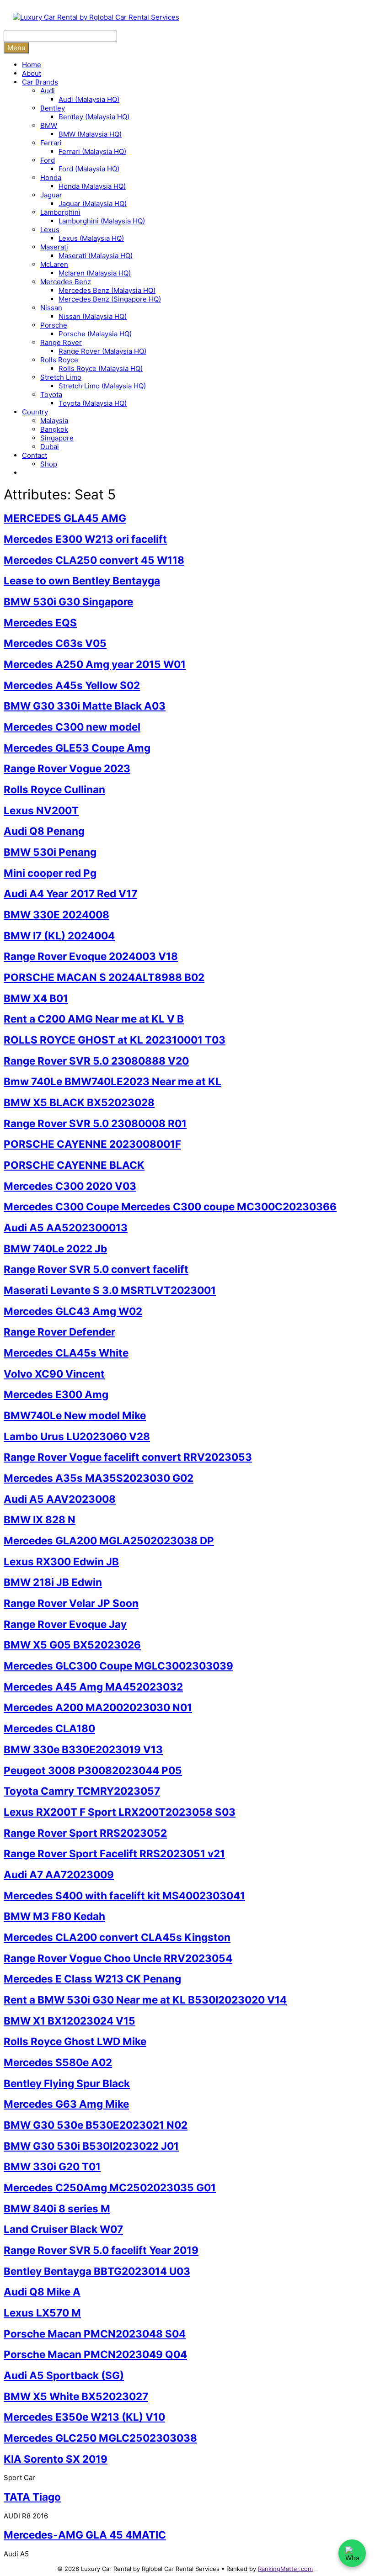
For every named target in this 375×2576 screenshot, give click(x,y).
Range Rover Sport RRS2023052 (85, 1833)
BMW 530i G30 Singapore (68, 602)
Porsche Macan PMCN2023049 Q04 (95, 2354)
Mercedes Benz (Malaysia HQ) (107, 290)
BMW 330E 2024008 (56, 914)
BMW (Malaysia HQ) (90, 134)
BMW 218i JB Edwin (53, 1582)
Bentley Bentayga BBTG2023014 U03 (97, 2271)
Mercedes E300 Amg (56, 1394)
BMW (49, 125)
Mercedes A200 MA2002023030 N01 (98, 1707)
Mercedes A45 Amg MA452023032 (93, 1687)
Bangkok (54, 429)
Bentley (53, 108)
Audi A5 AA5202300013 (66, 1227)
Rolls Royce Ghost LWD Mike (75, 2041)
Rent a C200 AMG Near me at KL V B (94, 1019)
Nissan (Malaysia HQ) (93, 316)
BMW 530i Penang (50, 852)
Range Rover (61, 342)
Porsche (54, 325)
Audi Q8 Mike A (42, 2292)
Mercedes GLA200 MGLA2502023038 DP (109, 1540)
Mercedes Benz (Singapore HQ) (110, 299)
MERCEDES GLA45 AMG (65, 518)
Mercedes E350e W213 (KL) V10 (84, 2417)
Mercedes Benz (66, 282)
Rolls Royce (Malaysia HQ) (101, 368)
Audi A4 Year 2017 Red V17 (70, 893)
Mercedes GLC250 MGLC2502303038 (100, 2438)
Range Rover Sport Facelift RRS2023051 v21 (114, 1853)
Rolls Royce (59, 360)
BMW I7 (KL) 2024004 (59, 936)
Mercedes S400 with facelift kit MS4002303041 (124, 1895)
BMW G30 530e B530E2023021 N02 (96, 2125)
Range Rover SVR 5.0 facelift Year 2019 (101, 2250)
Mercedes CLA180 (49, 1728)
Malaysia (54, 421)
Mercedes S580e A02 (58, 2062)
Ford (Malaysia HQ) (89, 169)
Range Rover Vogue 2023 (67, 768)
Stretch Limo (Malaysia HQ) (102, 386)
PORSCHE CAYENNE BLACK (74, 1165)
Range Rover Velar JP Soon (71, 1603)
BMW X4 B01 (36, 998)
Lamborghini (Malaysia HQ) (102, 221)
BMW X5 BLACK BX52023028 (79, 1102)
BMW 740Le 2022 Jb (55, 1248)
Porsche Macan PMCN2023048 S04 (95, 2334)
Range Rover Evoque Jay (65, 1624)
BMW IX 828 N (40, 1519)
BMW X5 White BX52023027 (76, 2396)
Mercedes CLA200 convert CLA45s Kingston (117, 1937)
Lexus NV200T (41, 810)
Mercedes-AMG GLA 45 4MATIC (85, 2535)
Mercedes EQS (40, 623)
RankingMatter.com (285, 2569)
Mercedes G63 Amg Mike (66, 2104)
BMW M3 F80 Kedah (54, 1916)
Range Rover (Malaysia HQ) (102, 351)
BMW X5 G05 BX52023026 (72, 1645)
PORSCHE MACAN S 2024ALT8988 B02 (104, 977)
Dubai (50, 447)
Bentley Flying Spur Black (67, 2083)
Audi (48, 91)
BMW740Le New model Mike (75, 1415)
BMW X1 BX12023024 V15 (70, 2021)
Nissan (51, 308)
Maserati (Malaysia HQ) (96, 256)
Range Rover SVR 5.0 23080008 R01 (95, 1123)
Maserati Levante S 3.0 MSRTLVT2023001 (110, 1290)
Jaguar (51, 195)
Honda (51, 178)
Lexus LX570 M (42, 2313)
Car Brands (40, 82)
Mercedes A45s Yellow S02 (72, 685)
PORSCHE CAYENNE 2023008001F (92, 1144)
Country (35, 412)
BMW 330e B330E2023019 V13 (83, 1749)
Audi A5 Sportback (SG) (64, 2375)
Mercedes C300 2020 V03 (70, 1186)
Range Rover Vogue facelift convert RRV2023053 (128, 1457)
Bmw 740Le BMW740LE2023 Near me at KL (112, 1081)
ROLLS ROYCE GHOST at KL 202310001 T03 (115, 1040)
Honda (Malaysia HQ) (92, 186)
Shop (49, 464)
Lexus (50, 230)
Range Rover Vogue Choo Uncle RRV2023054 (118, 1958)
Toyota (51, 395)
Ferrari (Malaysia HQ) (92, 151)
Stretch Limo (61, 377)
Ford (48, 160)
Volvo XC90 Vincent (54, 1374)
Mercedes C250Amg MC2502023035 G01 (110, 2187)
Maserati (54, 247)
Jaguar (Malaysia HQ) (93, 204)
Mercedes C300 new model (72, 727)
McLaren (54, 264)
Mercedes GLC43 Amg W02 (73, 1311)
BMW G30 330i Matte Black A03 (85, 706)
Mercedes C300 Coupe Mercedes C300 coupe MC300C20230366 (170, 1206)
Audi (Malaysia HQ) (89, 99)
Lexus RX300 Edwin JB (61, 1561)
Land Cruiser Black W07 (63, 2229)
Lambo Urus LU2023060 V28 (77, 1436)
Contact (35, 455)
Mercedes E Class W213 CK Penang (92, 1979)
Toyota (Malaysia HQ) (93, 403)
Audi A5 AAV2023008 (60, 1499)
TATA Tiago (32, 2497)
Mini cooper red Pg (50, 873)
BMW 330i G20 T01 (52, 2166)
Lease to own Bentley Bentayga (82, 580)
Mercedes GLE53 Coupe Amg (77, 748)
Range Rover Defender (59, 1332)
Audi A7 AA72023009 (59, 1874)
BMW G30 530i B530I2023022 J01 (91, 2146)
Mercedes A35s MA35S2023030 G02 (99, 1478)
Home (32, 65)
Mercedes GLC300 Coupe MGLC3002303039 (118, 1666)
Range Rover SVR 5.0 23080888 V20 (96, 1061)
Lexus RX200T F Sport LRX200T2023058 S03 (120, 1812)
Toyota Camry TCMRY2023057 (82, 1791)
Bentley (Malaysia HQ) (94, 117)
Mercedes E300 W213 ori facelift (85, 539)
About (32, 73)
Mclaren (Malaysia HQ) (95, 273)
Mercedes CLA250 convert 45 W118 (94, 560)
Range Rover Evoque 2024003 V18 (91, 956)
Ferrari (51, 143)
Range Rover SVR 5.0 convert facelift (96, 1269)
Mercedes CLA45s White (66, 1353)
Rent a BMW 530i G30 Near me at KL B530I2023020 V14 (145, 2000)
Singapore (57, 438)
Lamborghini (60, 212)
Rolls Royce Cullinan (54, 789)
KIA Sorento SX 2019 (56, 2459)
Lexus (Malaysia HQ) (91, 238)
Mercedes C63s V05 (55, 643)
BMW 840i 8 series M (57, 2208)
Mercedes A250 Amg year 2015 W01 (95, 664)
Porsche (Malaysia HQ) (95, 334)
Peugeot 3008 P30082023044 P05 (93, 1770)
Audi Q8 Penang (44, 831)
